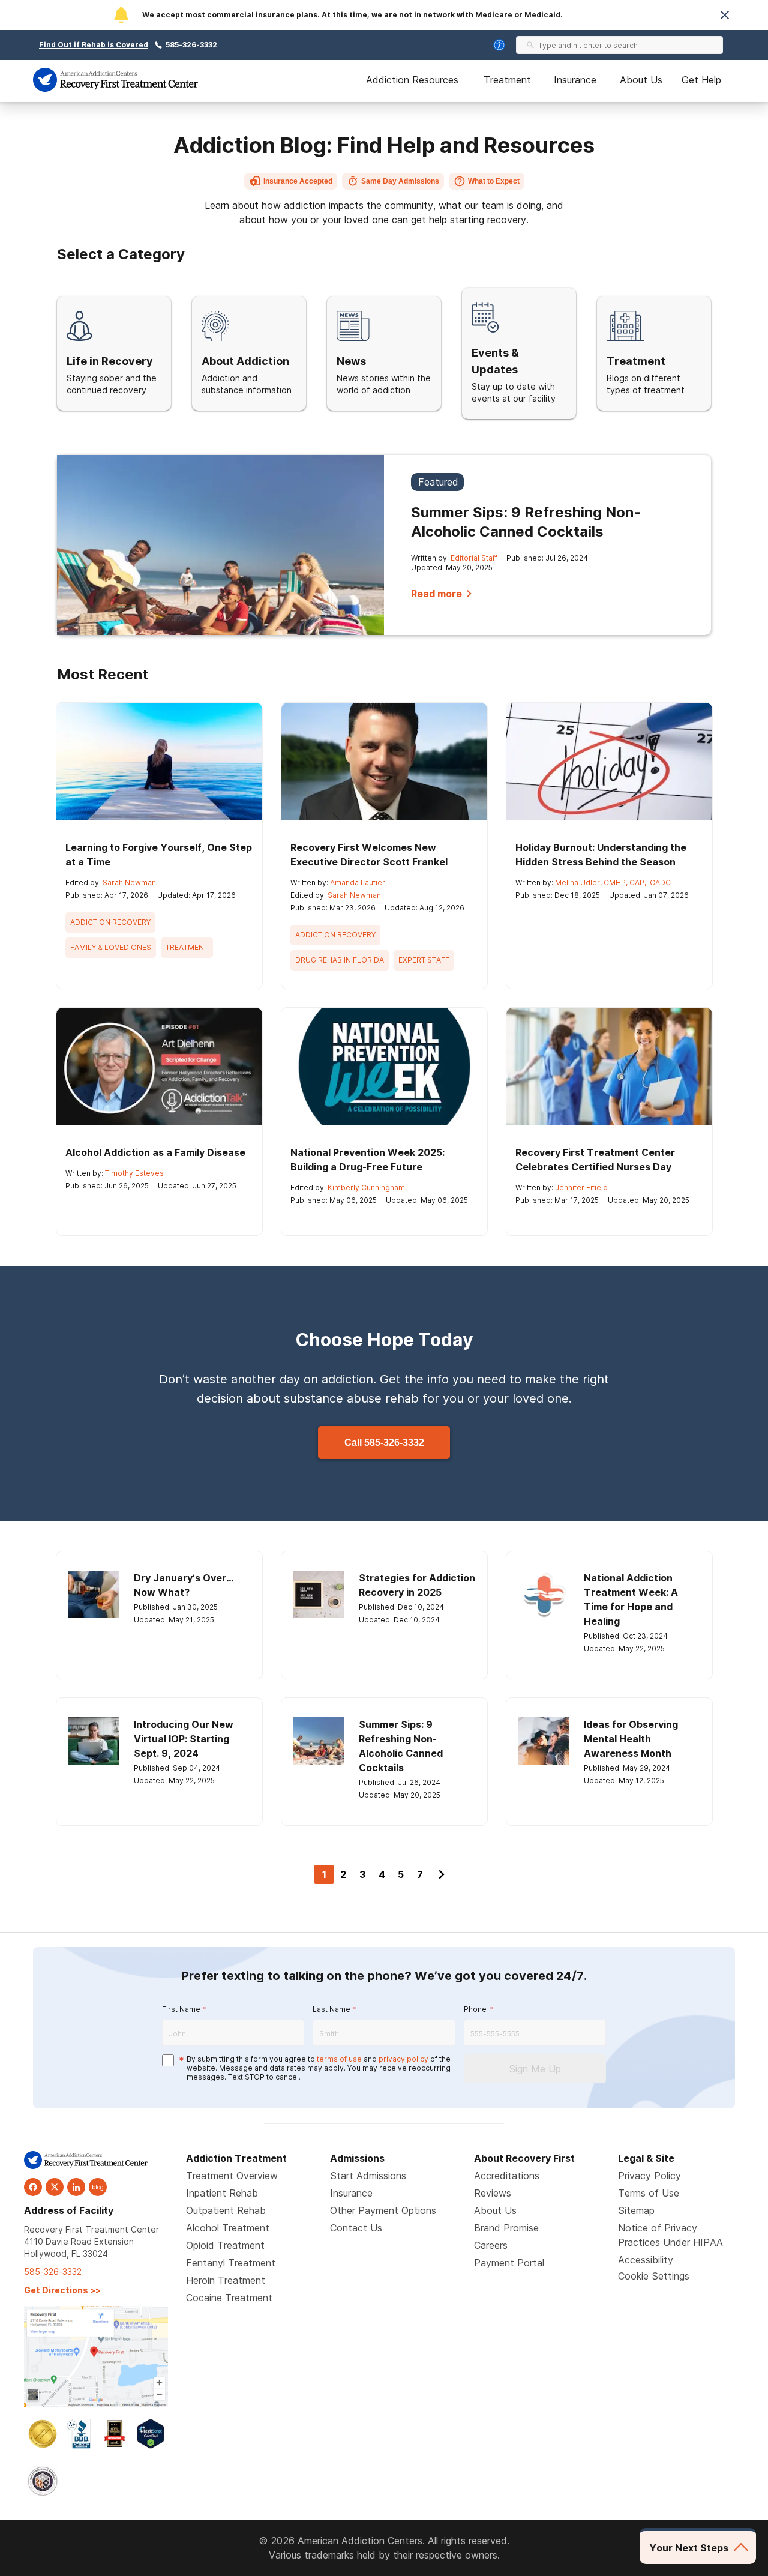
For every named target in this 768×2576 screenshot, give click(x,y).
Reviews (493, 2193)
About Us (641, 80)
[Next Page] (442, 1874)
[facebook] (33, 2187)
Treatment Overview (232, 2176)
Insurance (575, 80)
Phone (475, 2009)
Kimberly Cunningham (366, 1187)
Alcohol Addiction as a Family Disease (155, 1152)
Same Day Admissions (400, 181)
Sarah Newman (129, 883)
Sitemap (636, 2210)
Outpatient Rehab (226, 2210)
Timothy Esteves (134, 1173)
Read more (436, 594)
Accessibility (646, 2260)
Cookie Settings (654, 2276)
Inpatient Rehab (222, 2193)
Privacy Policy (649, 2176)
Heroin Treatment (226, 2280)
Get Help (701, 80)
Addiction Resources (412, 80)
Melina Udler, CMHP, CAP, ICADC (613, 883)
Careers (491, 2245)
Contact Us (356, 2228)
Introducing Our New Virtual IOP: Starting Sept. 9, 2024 (184, 1739)
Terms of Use (649, 2193)
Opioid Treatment (225, 2245)
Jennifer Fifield (581, 1187)
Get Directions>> (62, 2290)
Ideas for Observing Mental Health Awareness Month (631, 1739)
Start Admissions (368, 2176)
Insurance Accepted (298, 181)
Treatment (507, 80)
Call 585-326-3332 (384, 1443)
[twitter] (55, 2187)
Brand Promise (506, 2228)
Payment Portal (509, 2263)
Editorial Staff (474, 558)
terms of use (339, 2059)
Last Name (331, 2009)
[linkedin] (76, 2187)
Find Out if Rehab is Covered (94, 45)
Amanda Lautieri (358, 883)
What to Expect (494, 181)
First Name (181, 2009)
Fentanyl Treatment (231, 2263)
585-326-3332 (191, 45)
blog (98, 2187)
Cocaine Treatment (229, 2298)
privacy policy (403, 2059)
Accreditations (507, 2176)
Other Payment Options (383, 2210)
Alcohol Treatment (228, 2228)
